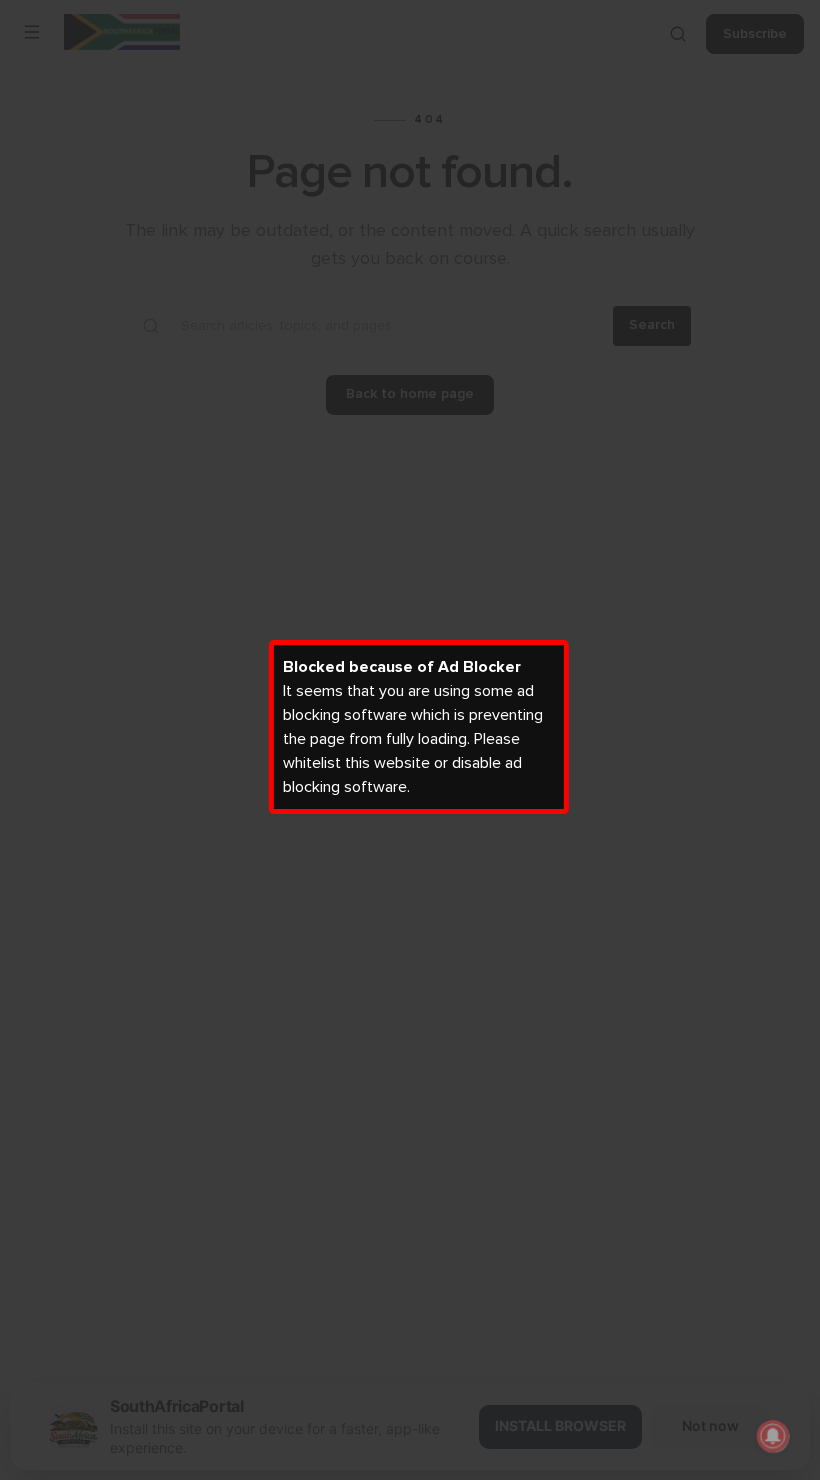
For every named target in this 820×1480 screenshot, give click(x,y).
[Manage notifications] (773, 1436)
